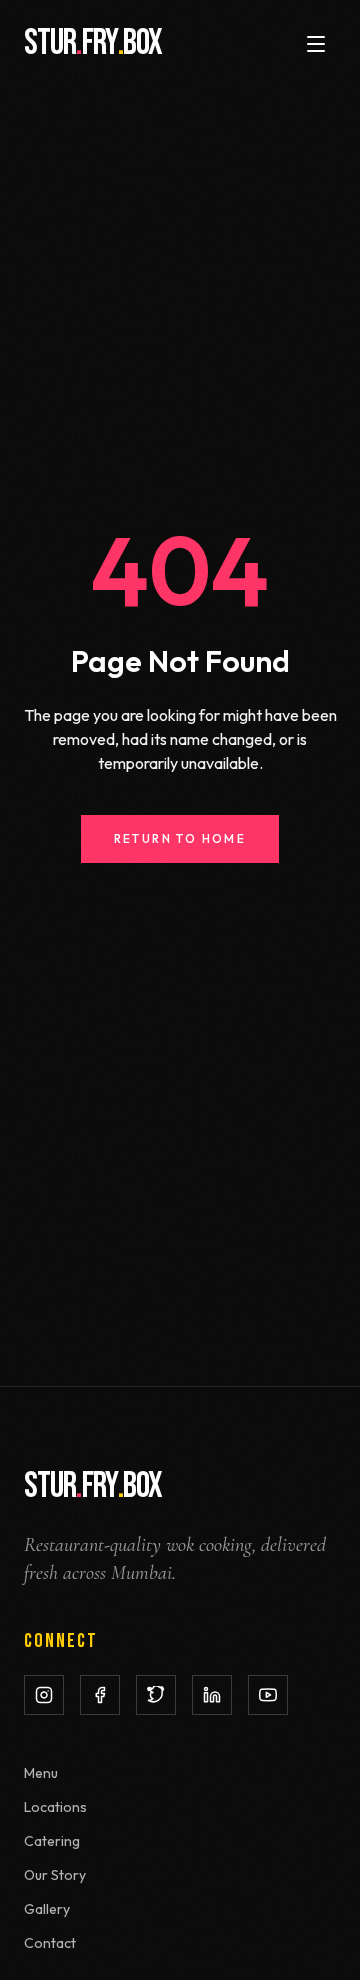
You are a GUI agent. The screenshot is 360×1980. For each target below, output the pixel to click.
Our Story (55, 1875)
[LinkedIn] (212, 1695)
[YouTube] (268, 1695)
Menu (41, 1773)
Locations (55, 1807)
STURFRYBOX (93, 44)
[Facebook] (100, 1695)
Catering (52, 1841)
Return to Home (180, 838)
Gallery (47, 1909)
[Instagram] (44, 1695)
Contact (50, 1943)
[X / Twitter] (156, 1695)
